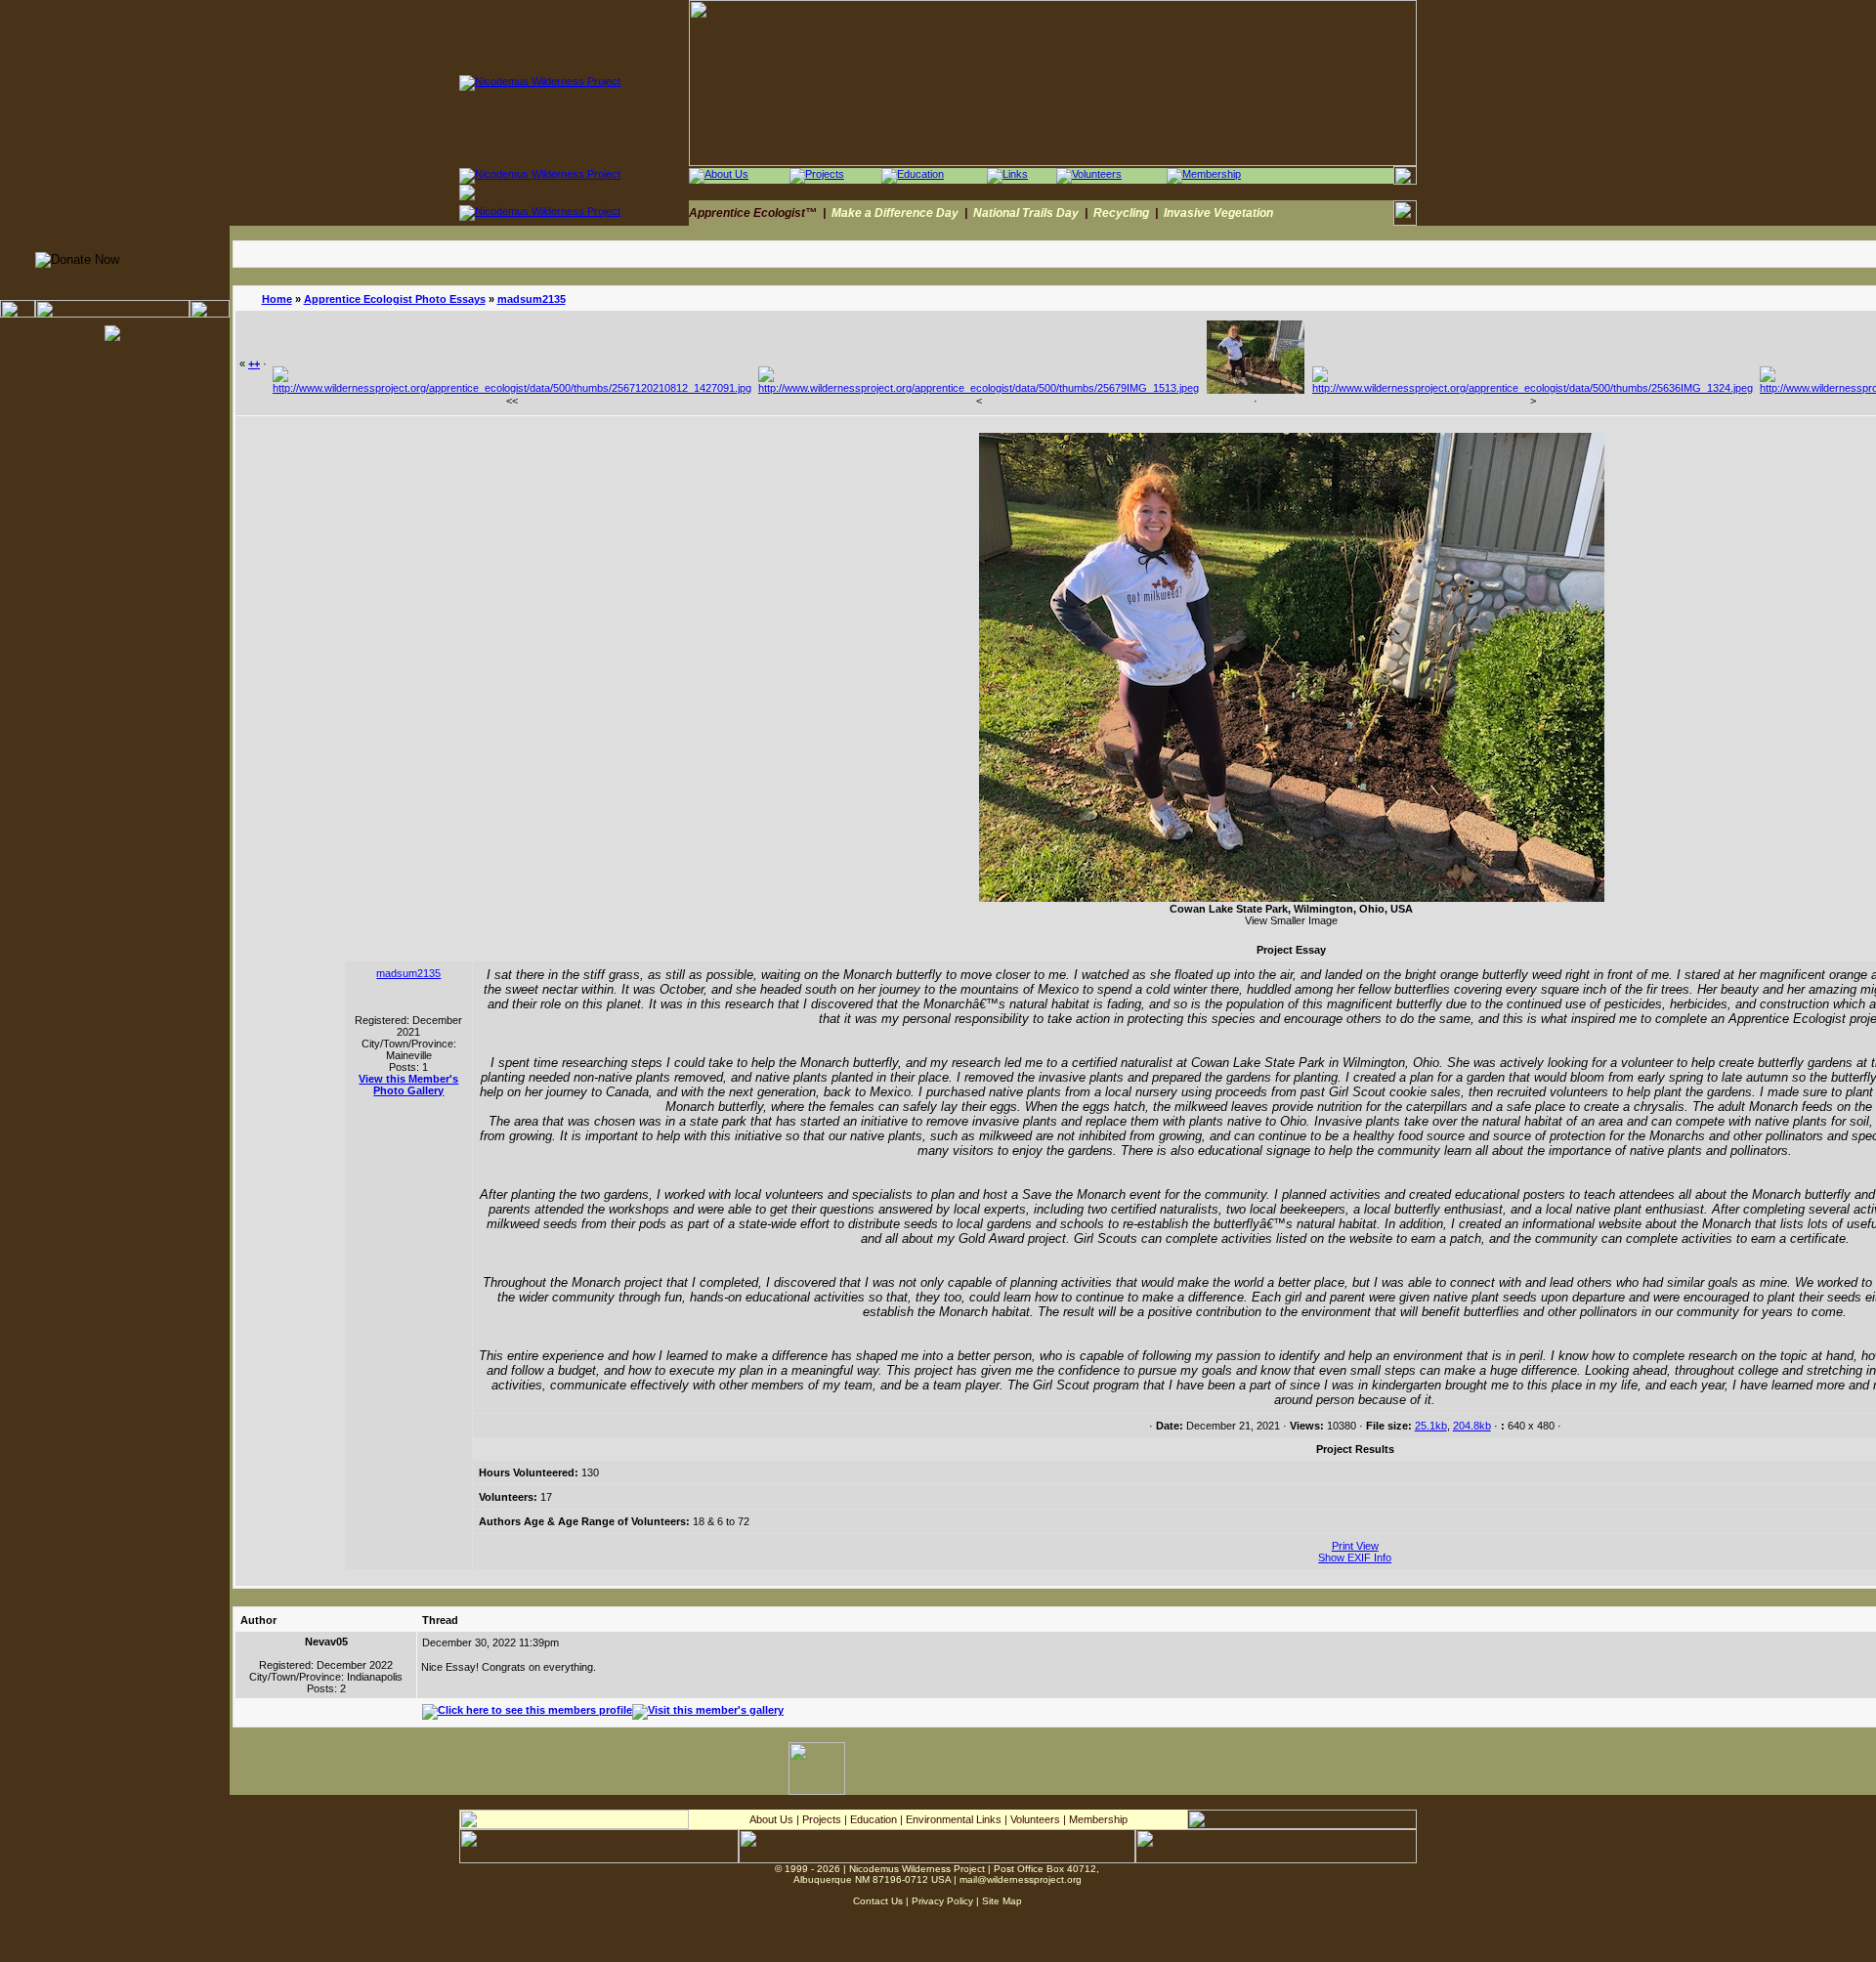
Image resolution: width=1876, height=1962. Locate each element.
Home (277, 299)
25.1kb (1431, 1426)
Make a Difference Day (895, 213)
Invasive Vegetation (1218, 213)
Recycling (1121, 213)
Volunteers (1035, 1819)
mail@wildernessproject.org (1021, 1879)
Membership (1098, 1819)
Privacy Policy (942, 1901)
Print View (1355, 1546)
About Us (771, 1819)
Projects (822, 1819)
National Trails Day (1026, 213)
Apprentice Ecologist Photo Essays (395, 299)
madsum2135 (532, 299)
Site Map (1002, 1901)
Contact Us (878, 1901)
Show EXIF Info (1355, 1557)
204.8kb (1472, 1426)
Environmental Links (954, 1819)
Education (874, 1819)
